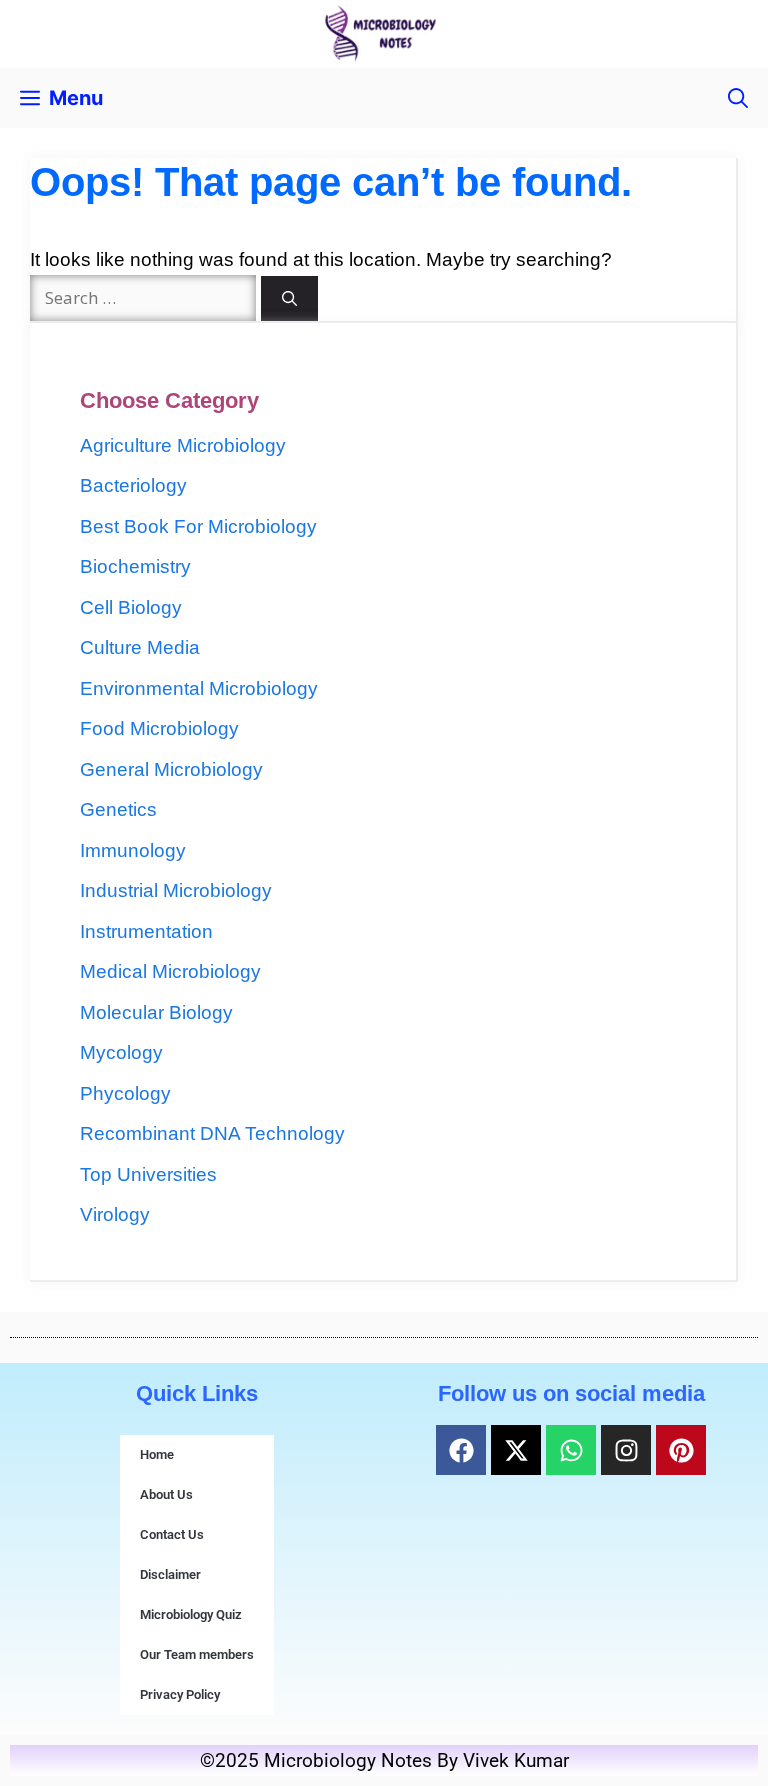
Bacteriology (133, 485)
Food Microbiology (159, 728)
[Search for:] (145, 297)
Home (157, 1454)
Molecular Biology (156, 1012)
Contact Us (172, 1534)
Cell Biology (131, 607)
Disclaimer (170, 1574)
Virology (115, 1214)
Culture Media (140, 647)
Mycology (121, 1052)
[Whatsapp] (571, 1450)
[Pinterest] (681, 1450)
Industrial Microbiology (176, 890)
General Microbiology (171, 769)
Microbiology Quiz (191, 1614)
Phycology (125, 1093)
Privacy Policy (180, 1694)
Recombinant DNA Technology (212, 1133)
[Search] (289, 298)
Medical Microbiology (170, 971)
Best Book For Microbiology (198, 526)
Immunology (133, 850)
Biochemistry (135, 566)
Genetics (118, 809)
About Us (166, 1494)
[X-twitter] (516, 1450)
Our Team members (197, 1654)
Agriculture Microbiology (183, 445)
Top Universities (148, 1174)
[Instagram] (626, 1450)
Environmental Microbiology (199, 688)
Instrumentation (146, 931)
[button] (738, 98)
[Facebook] (461, 1450)
